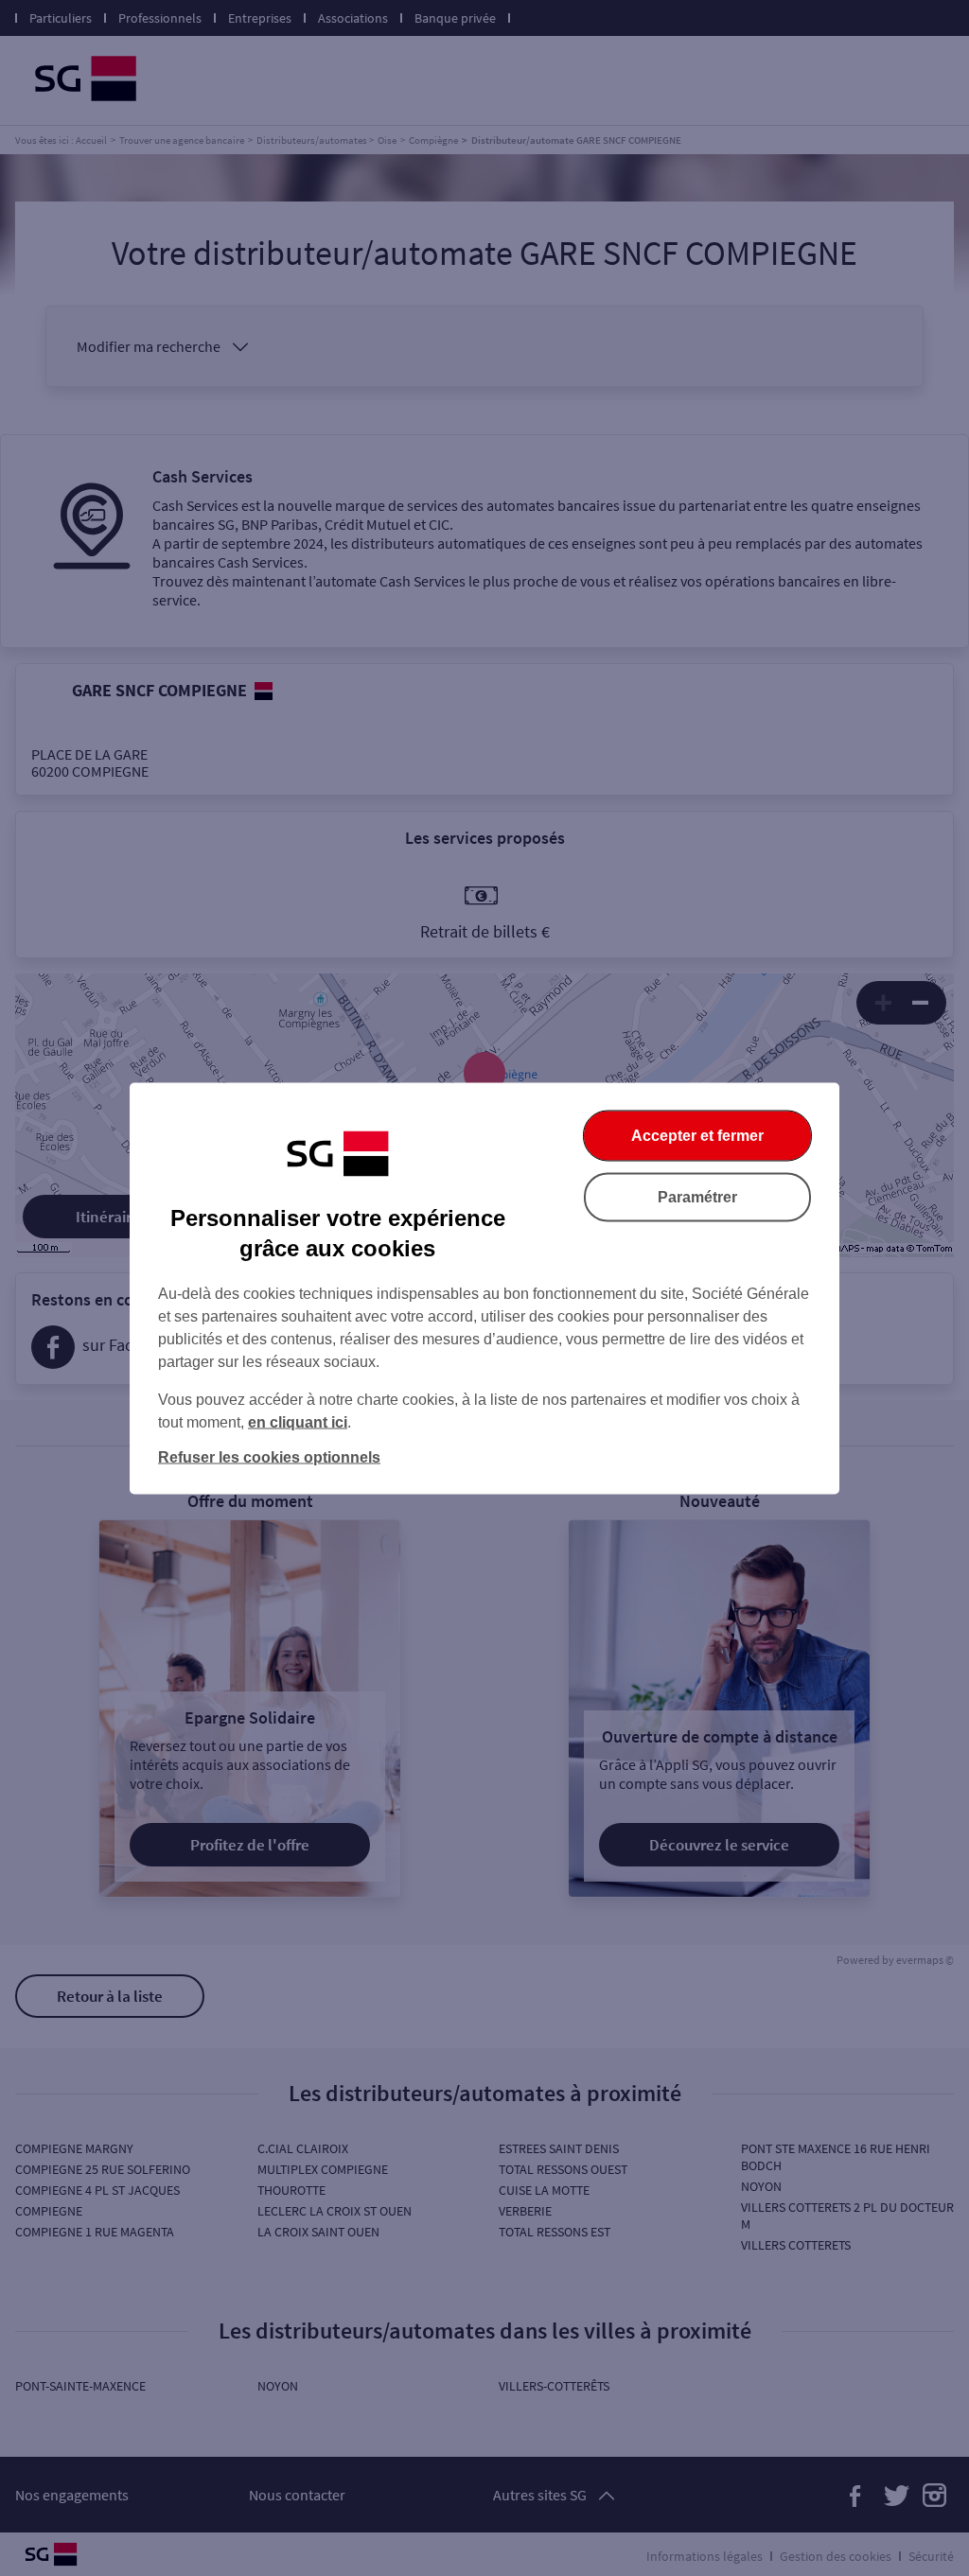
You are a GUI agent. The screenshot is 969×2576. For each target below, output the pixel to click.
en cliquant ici (298, 1421)
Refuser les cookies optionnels (269, 1456)
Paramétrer (697, 1196)
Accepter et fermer (697, 1135)
